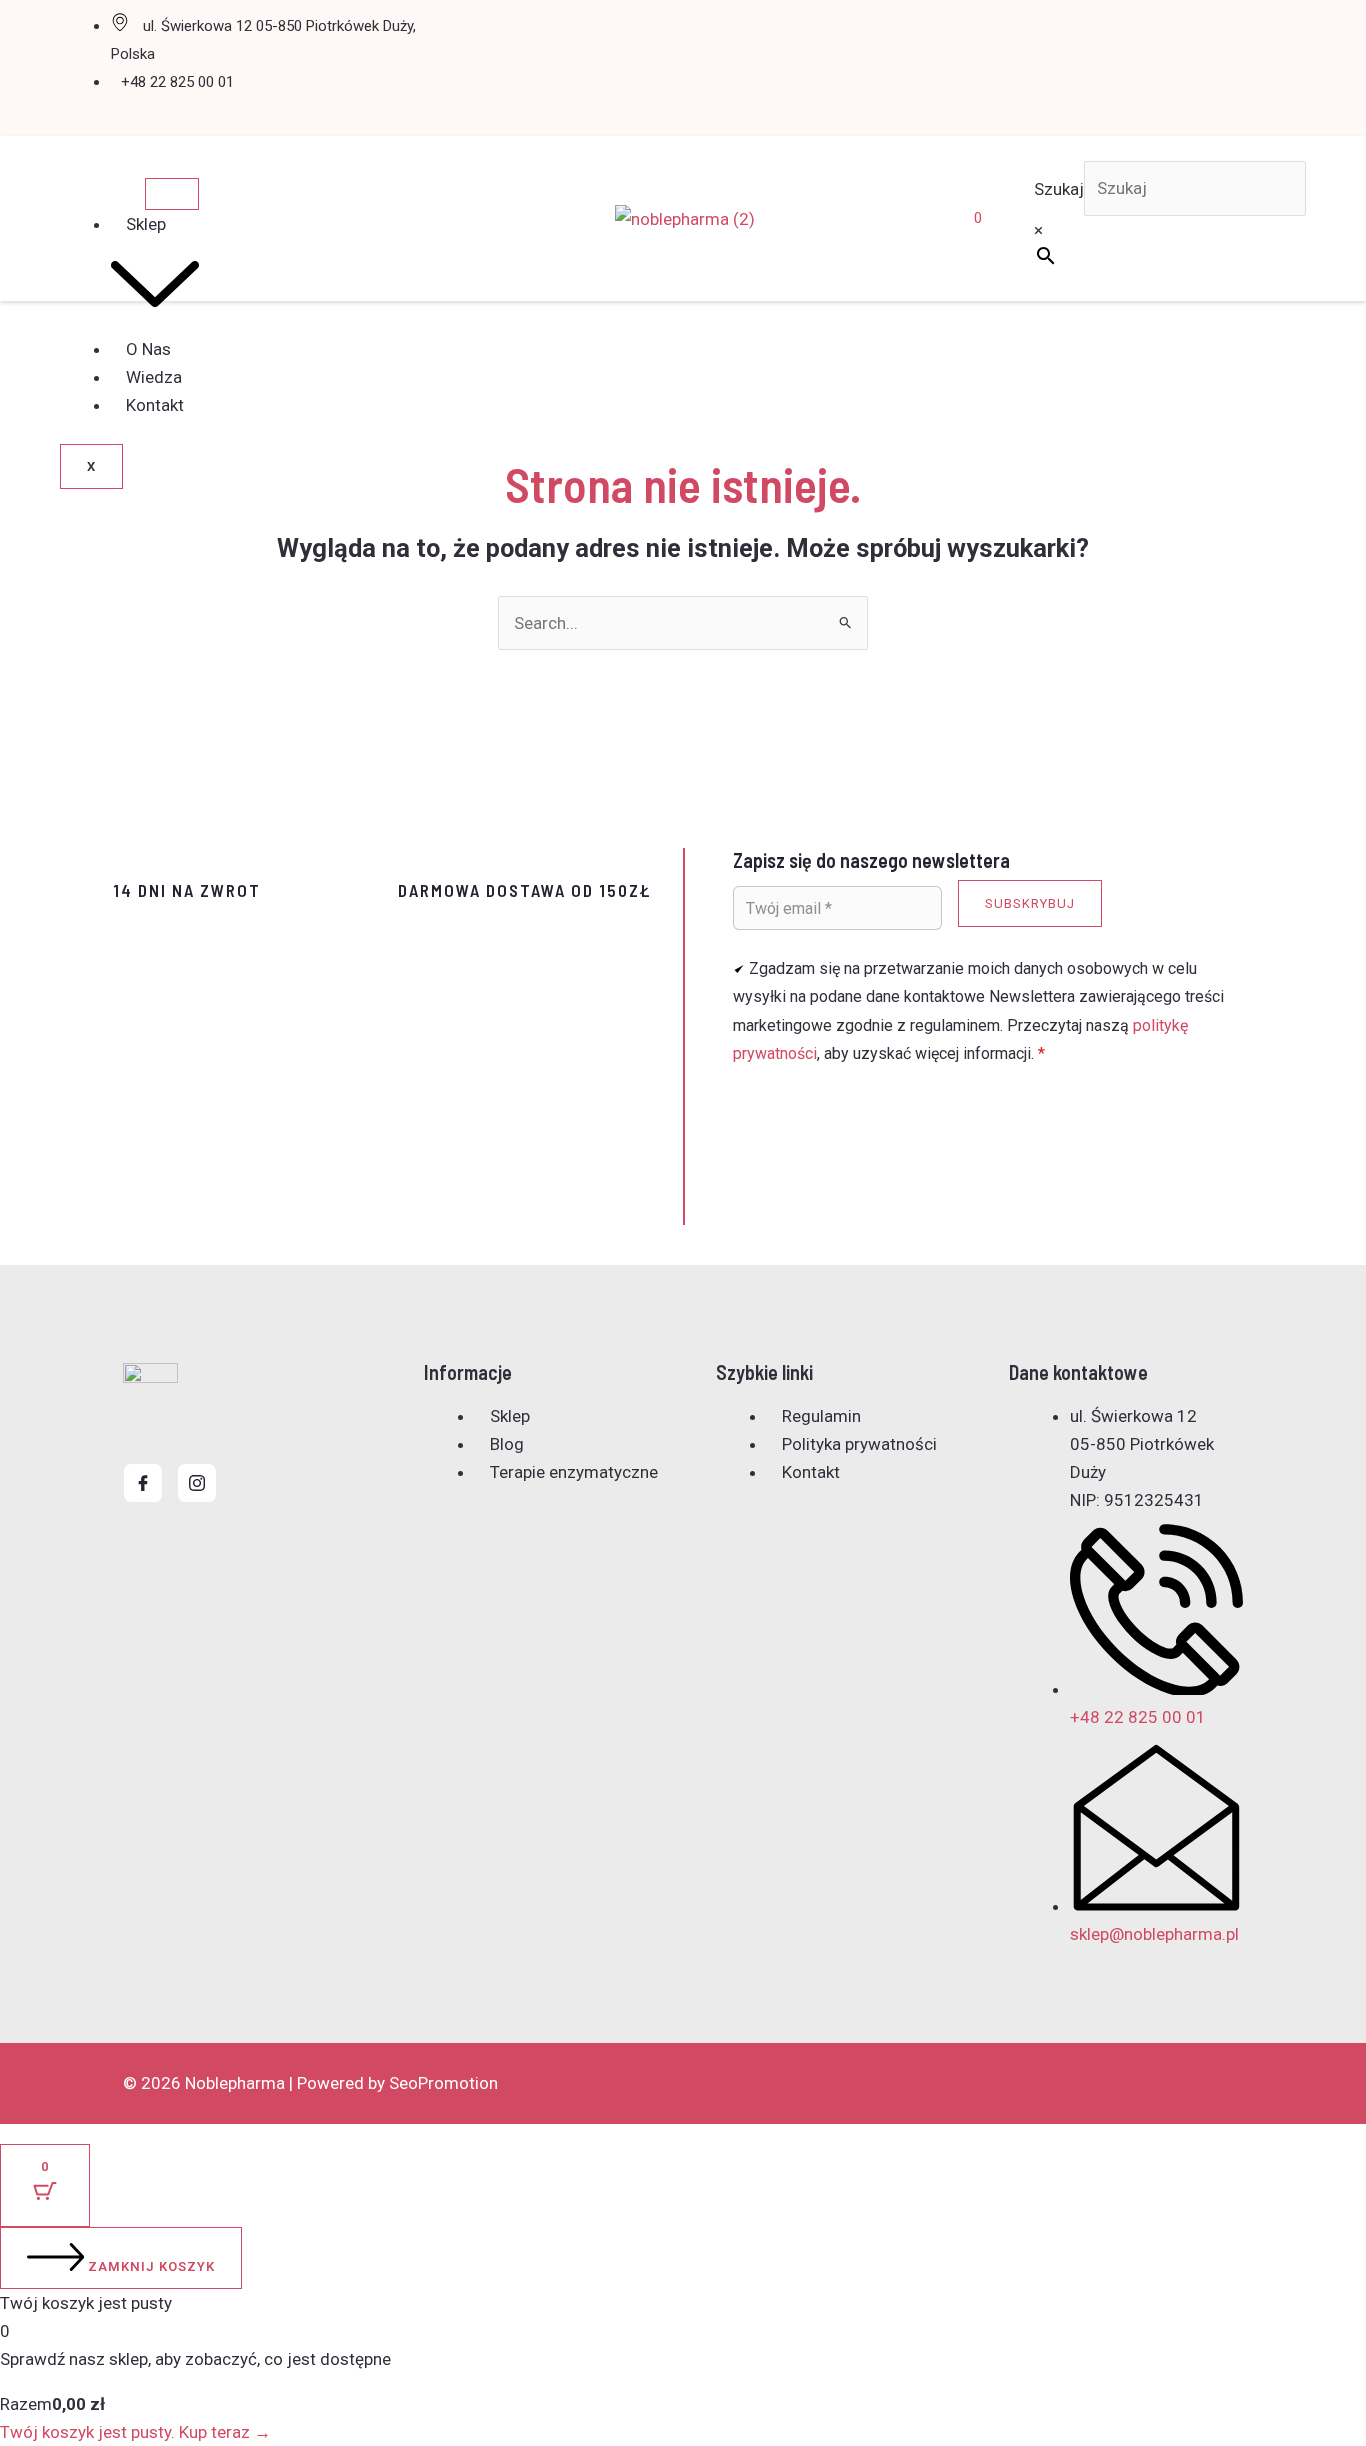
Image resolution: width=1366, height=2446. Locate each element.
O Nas (148, 349)
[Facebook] (143, 1483)
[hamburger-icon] (172, 194)
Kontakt (155, 405)
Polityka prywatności (859, 1444)
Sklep (510, 1416)
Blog (507, 1444)
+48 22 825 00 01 (177, 82)
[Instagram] (197, 1483)
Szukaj (1059, 188)
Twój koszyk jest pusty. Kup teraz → (135, 2432)
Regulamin (821, 1416)
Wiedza (154, 377)
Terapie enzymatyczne (574, 1472)
